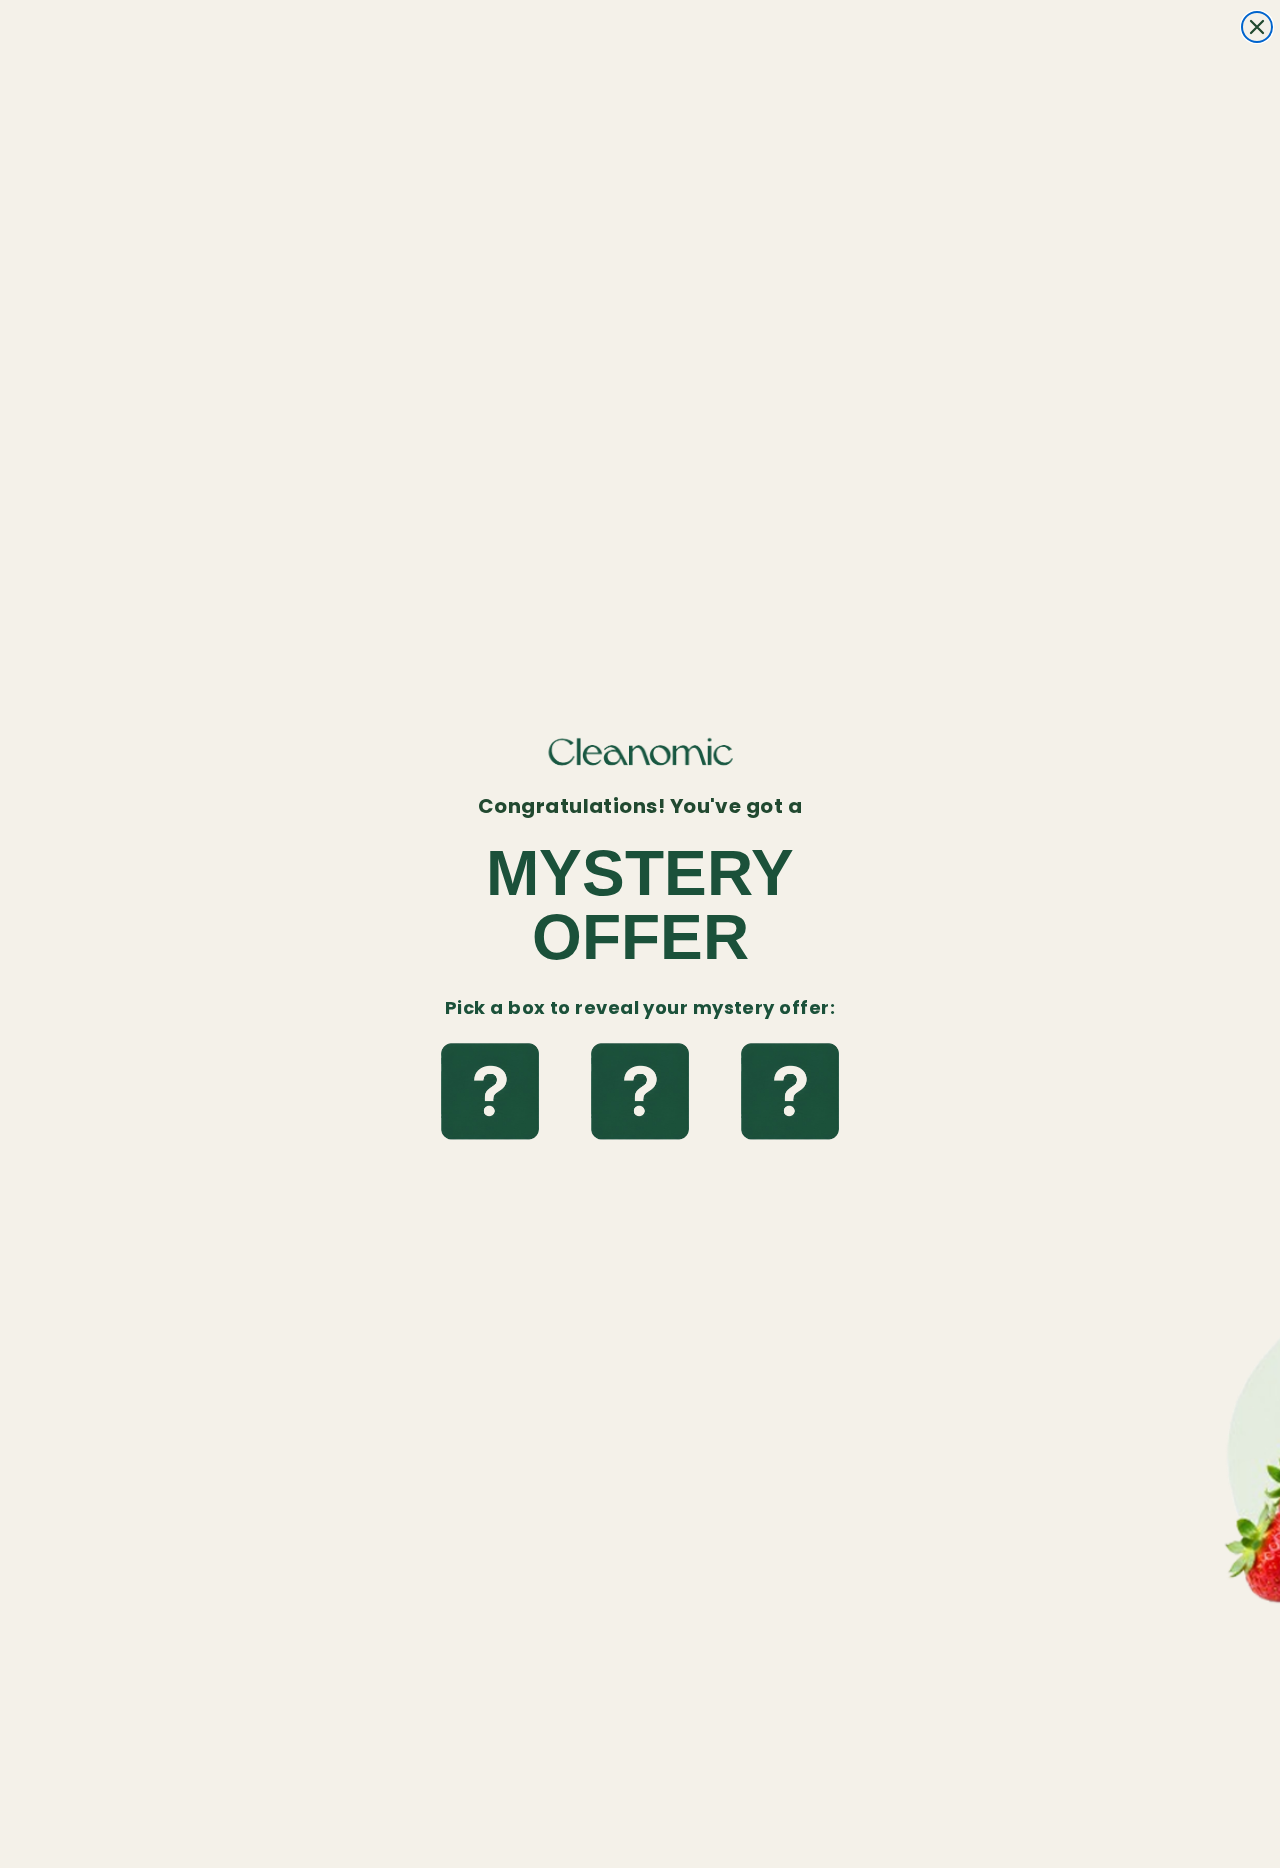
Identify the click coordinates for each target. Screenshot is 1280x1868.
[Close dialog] (1257, 27)
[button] (490, 1092)
